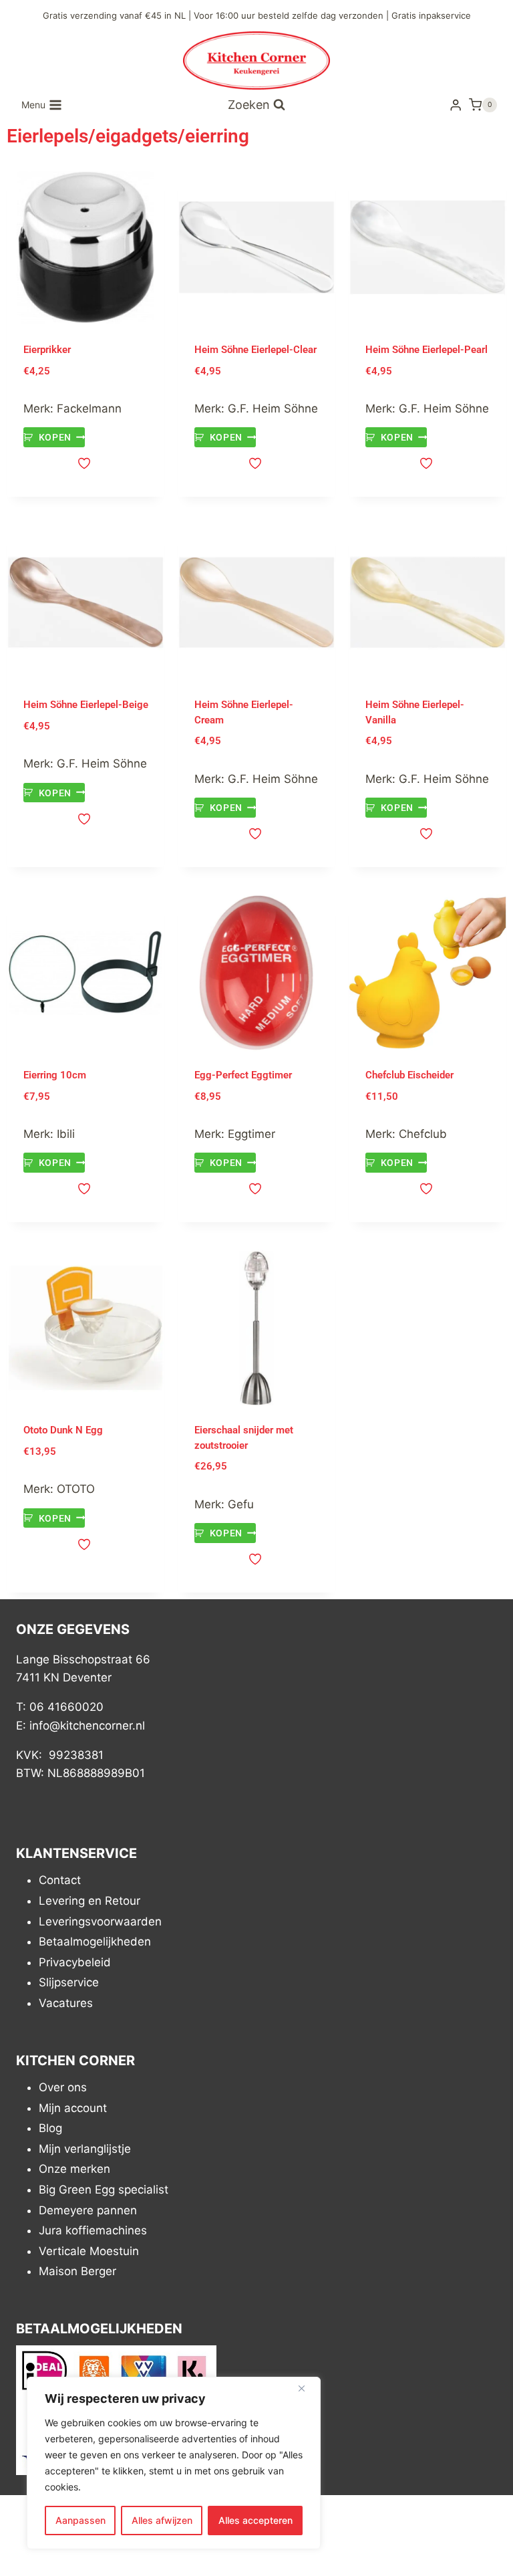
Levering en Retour (90, 1901)
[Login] (456, 105)
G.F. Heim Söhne (273, 408)
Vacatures (66, 2003)
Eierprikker (47, 350)
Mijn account (73, 2108)
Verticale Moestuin (89, 2251)
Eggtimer (251, 1134)
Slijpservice (69, 1983)
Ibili (66, 1134)
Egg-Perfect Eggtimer (243, 1075)
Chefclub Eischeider (409, 1075)
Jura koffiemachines (93, 2230)
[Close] (307, 2388)
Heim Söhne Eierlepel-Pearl (426, 350)
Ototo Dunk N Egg (63, 1430)
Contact (60, 1881)
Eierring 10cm (55, 1075)
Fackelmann (89, 408)
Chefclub (423, 1134)
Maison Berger (77, 2272)
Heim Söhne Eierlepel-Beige (86, 705)
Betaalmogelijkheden (95, 1942)
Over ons (63, 2087)
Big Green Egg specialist (104, 2190)
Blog (50, 2128)
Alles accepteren (255, 2520)
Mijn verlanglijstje (85, 2149)
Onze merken (74, 2170)
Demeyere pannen (88, 2210)
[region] (174, 2463)
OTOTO (76, 1489)
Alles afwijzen (162, 2520)
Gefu (241, 1504)
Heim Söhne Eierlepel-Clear (255, 350)
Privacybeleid (75, 1962)
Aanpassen (80, 2520)
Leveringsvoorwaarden (100, 1921)
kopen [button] (55, 437)
